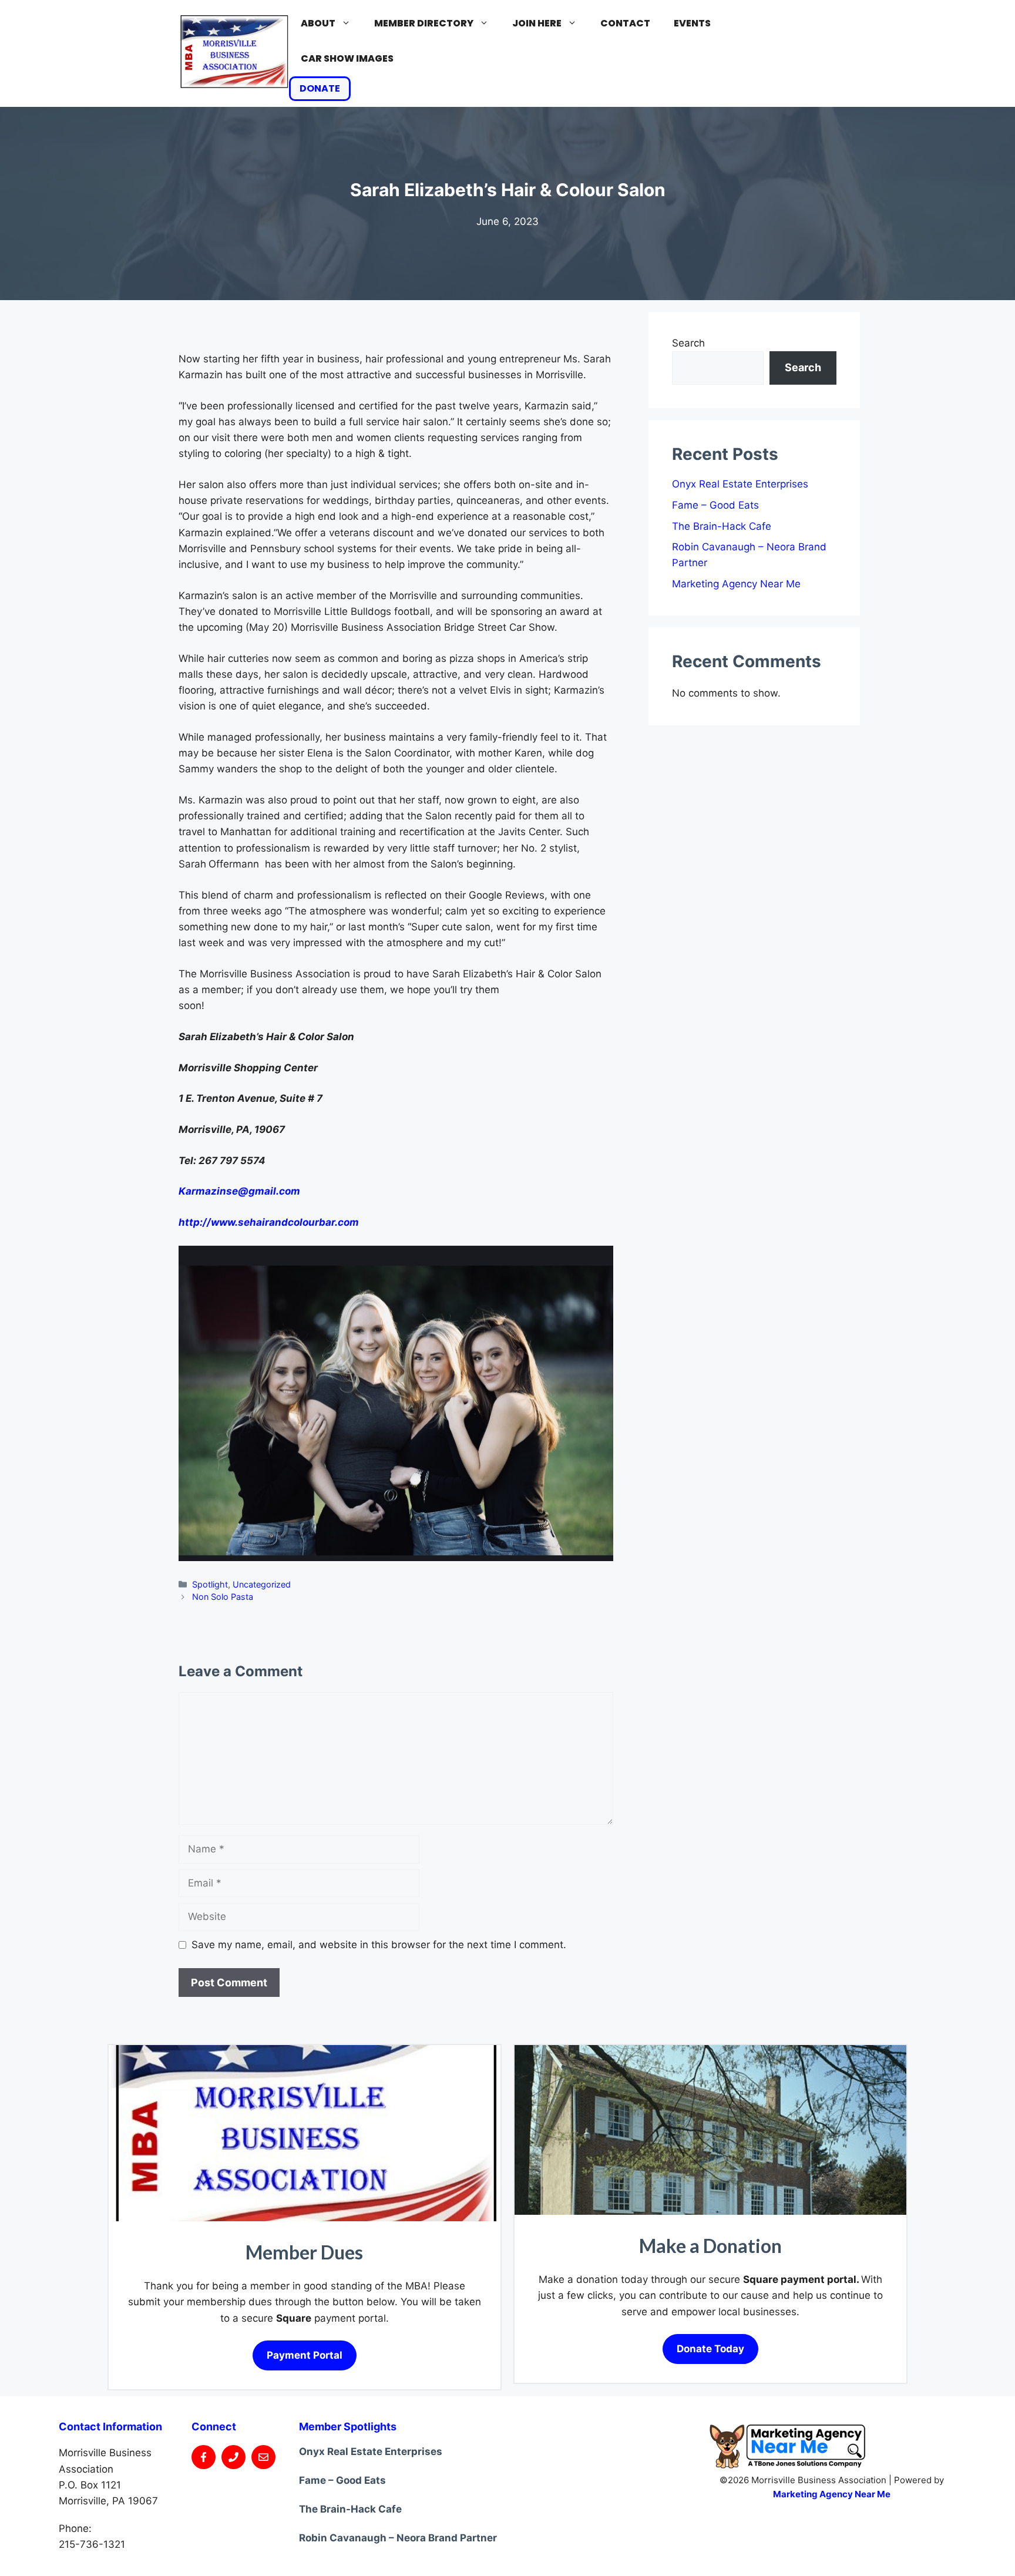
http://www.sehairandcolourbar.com (269, 1222)
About (318, 23)
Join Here (537, 23)
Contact (625, 23)
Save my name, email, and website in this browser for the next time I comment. (379, 1945)
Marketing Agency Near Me (736, 584)
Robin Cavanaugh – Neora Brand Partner (398, 2538)
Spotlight (210, 1584)
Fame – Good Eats (715, 505)
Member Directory (424, 23)
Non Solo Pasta (223, 1597)
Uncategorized (262, 1584)
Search (688, 343)
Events (692, 23)
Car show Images (347, 58)
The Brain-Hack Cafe (722, 526)
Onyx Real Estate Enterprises (740, 484)
